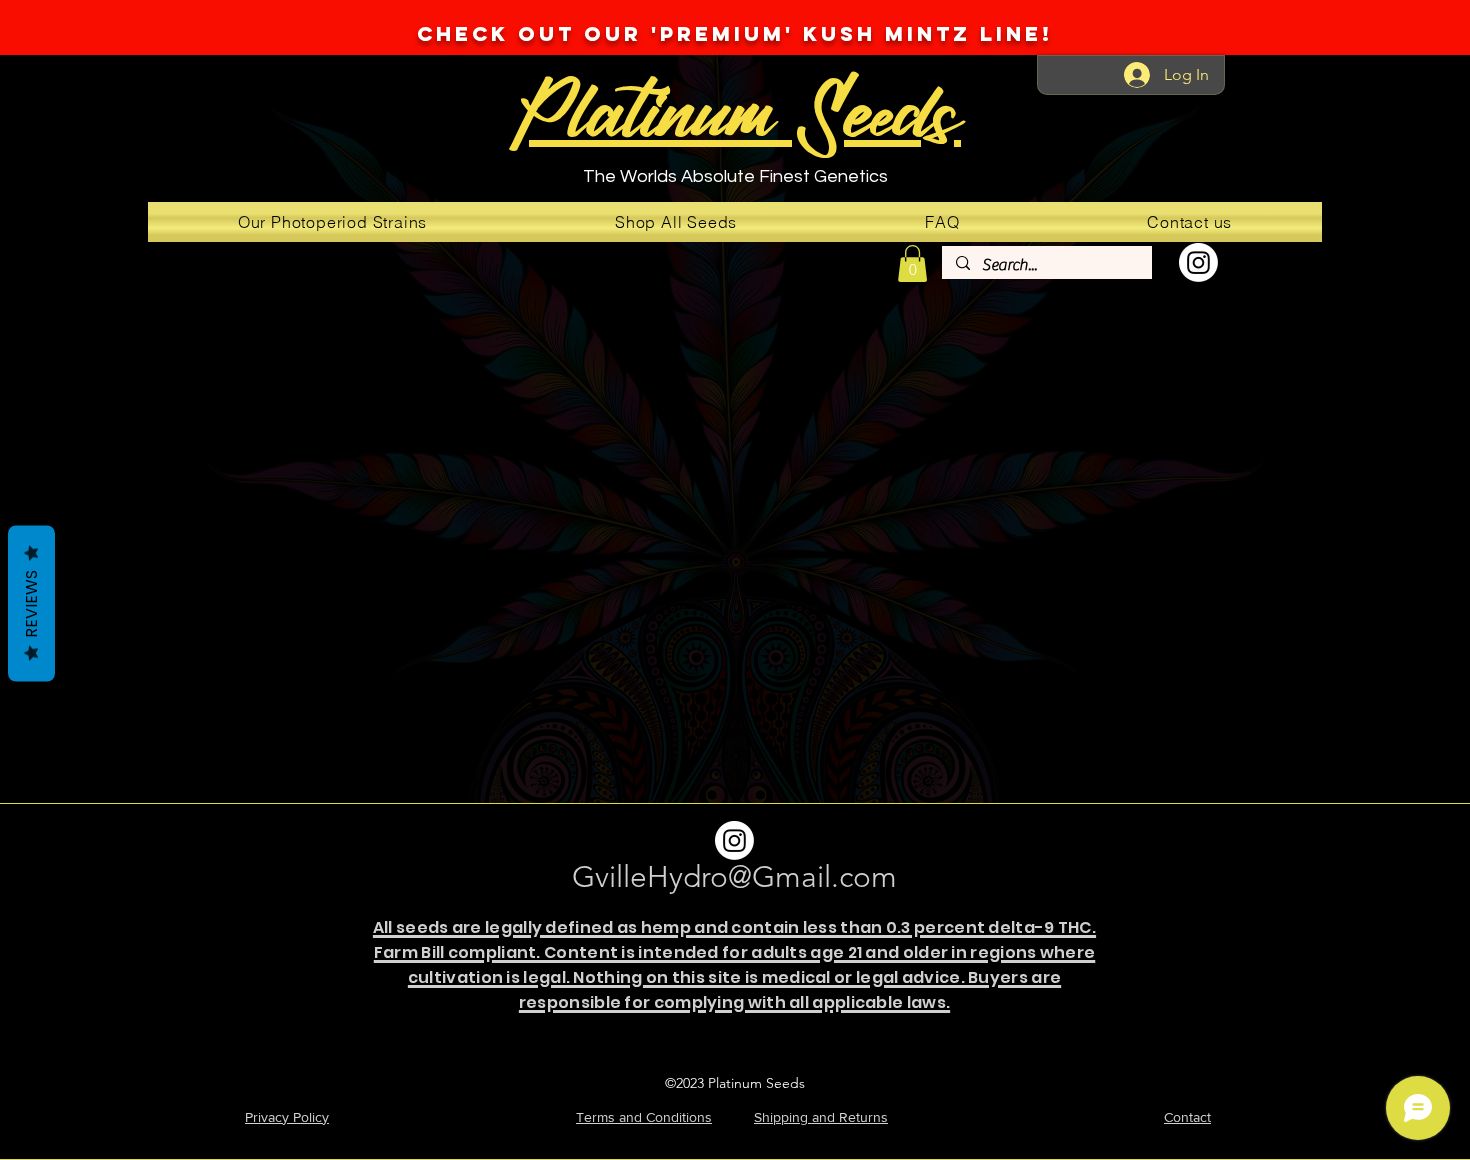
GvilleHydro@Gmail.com (734, 877)
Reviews (31, 604)
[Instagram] (1198, 262)
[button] (912, 263)
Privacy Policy (287, 1117)
